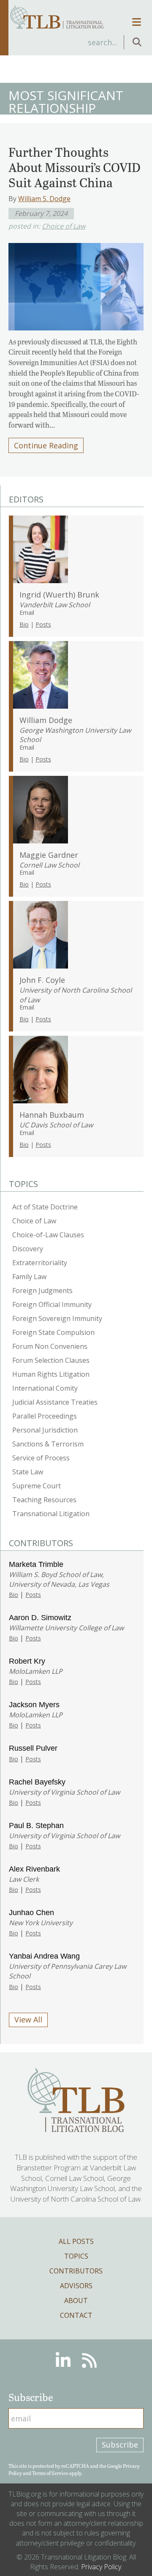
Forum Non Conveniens (50, 1346)
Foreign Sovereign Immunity (57, 1318)
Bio (24, 624)
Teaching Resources (44, 1500)
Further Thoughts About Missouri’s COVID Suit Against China (75, 167)
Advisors (76, 2286)
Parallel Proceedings (45, 1416)
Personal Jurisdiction (45, 1430)
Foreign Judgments (42, 1291)
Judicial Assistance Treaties (55, 1402)
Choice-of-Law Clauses (48, 1235)
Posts (43, 624)
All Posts (76, 2241)
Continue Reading (46, 445)
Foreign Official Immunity (52, 1304)
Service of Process (41, 1458)
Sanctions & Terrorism (48, 1444)
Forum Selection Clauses (51, 1360)
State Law (28, 1472)
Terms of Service (50, 2473)
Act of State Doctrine (45, 1207)
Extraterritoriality (40, 1263)
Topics (76, 2256)
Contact (76, 2315)
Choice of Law (64, 226)
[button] (137, 42)
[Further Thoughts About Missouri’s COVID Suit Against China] (76, 284)
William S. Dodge (44, 199)
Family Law (29, 1277)
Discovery (28, 1249)
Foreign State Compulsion (53, 1332)
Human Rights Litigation (51, 1374)
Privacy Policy (101, 2567)
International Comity (45, 1388)
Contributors (76, 2271)
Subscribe (120, 2445)
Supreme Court (37, 1486)
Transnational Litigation (51, 1514)
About (76, 2300)
